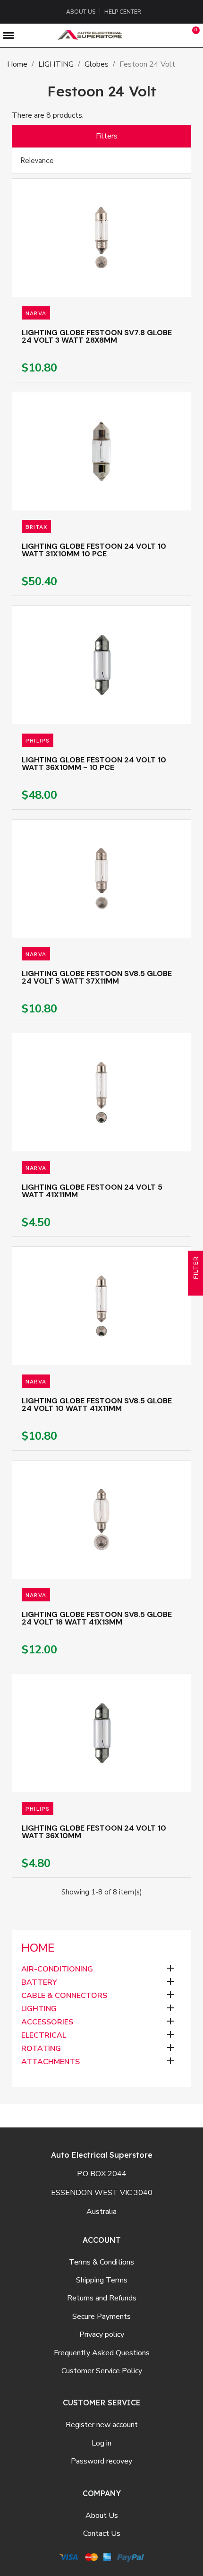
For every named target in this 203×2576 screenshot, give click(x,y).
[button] (152, 35)
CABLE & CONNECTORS (64, 1996)
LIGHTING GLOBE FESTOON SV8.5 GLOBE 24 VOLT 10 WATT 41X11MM (97, 1405)
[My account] (173, 35)
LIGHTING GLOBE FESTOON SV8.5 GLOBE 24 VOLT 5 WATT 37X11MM (97, 977)
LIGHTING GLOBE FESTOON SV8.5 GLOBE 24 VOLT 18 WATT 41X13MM (97, 1618)
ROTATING (41, 2049)
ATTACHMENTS (51, 2062)
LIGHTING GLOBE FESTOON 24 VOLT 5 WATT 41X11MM (92, 1191)
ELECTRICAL (44, 2036)
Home (38, 1948)
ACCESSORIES (47, 2022)
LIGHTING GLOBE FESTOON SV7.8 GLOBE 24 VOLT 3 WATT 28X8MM (97, 336)
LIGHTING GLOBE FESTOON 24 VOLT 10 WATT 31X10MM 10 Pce (94, 550)
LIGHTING (39, 2009)
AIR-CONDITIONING (57, 1969)
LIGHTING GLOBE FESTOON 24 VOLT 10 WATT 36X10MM (94, 1832)
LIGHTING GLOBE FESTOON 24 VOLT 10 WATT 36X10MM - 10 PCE (94, 764)
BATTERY (39, 1983)
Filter (196, 1269)
